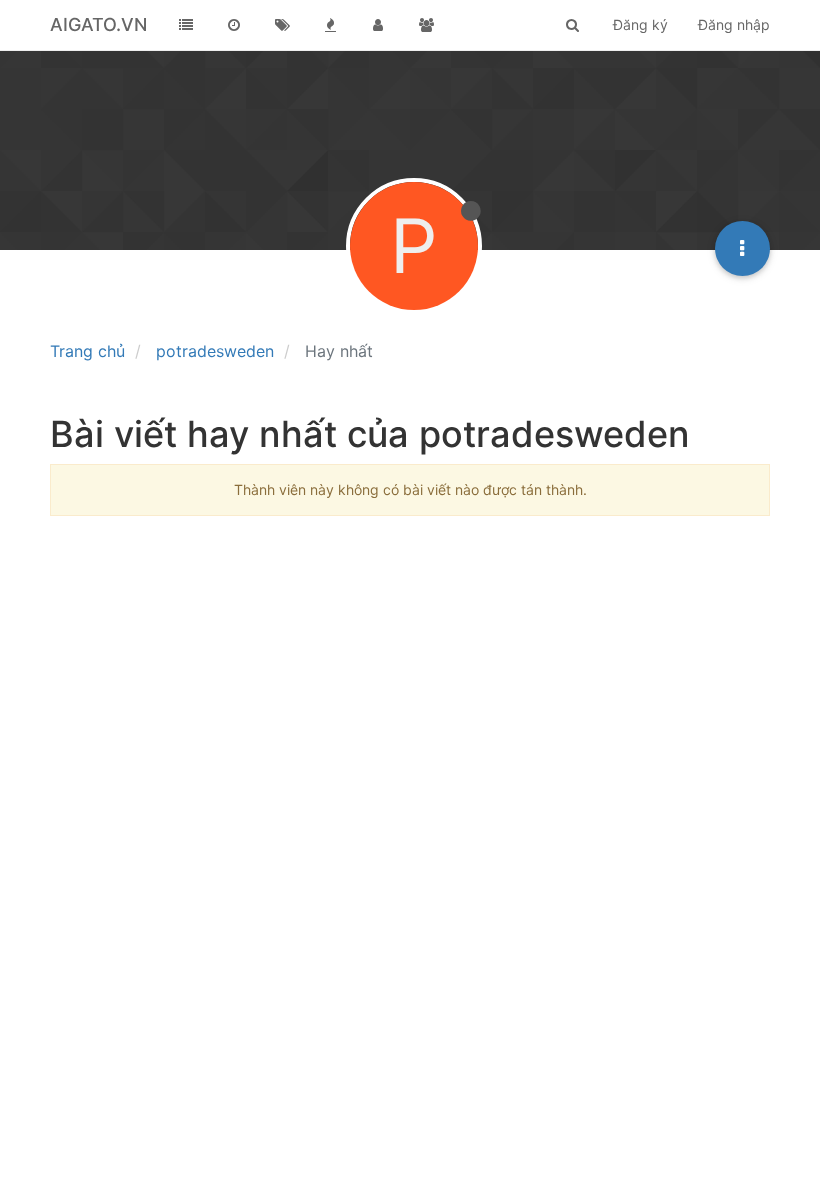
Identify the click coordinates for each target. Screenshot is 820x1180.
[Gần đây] (234, 25)
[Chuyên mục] (186, 25)
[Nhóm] (426, 25)
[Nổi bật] (330, 25)
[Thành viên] (378, 25)
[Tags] (282, 25)
